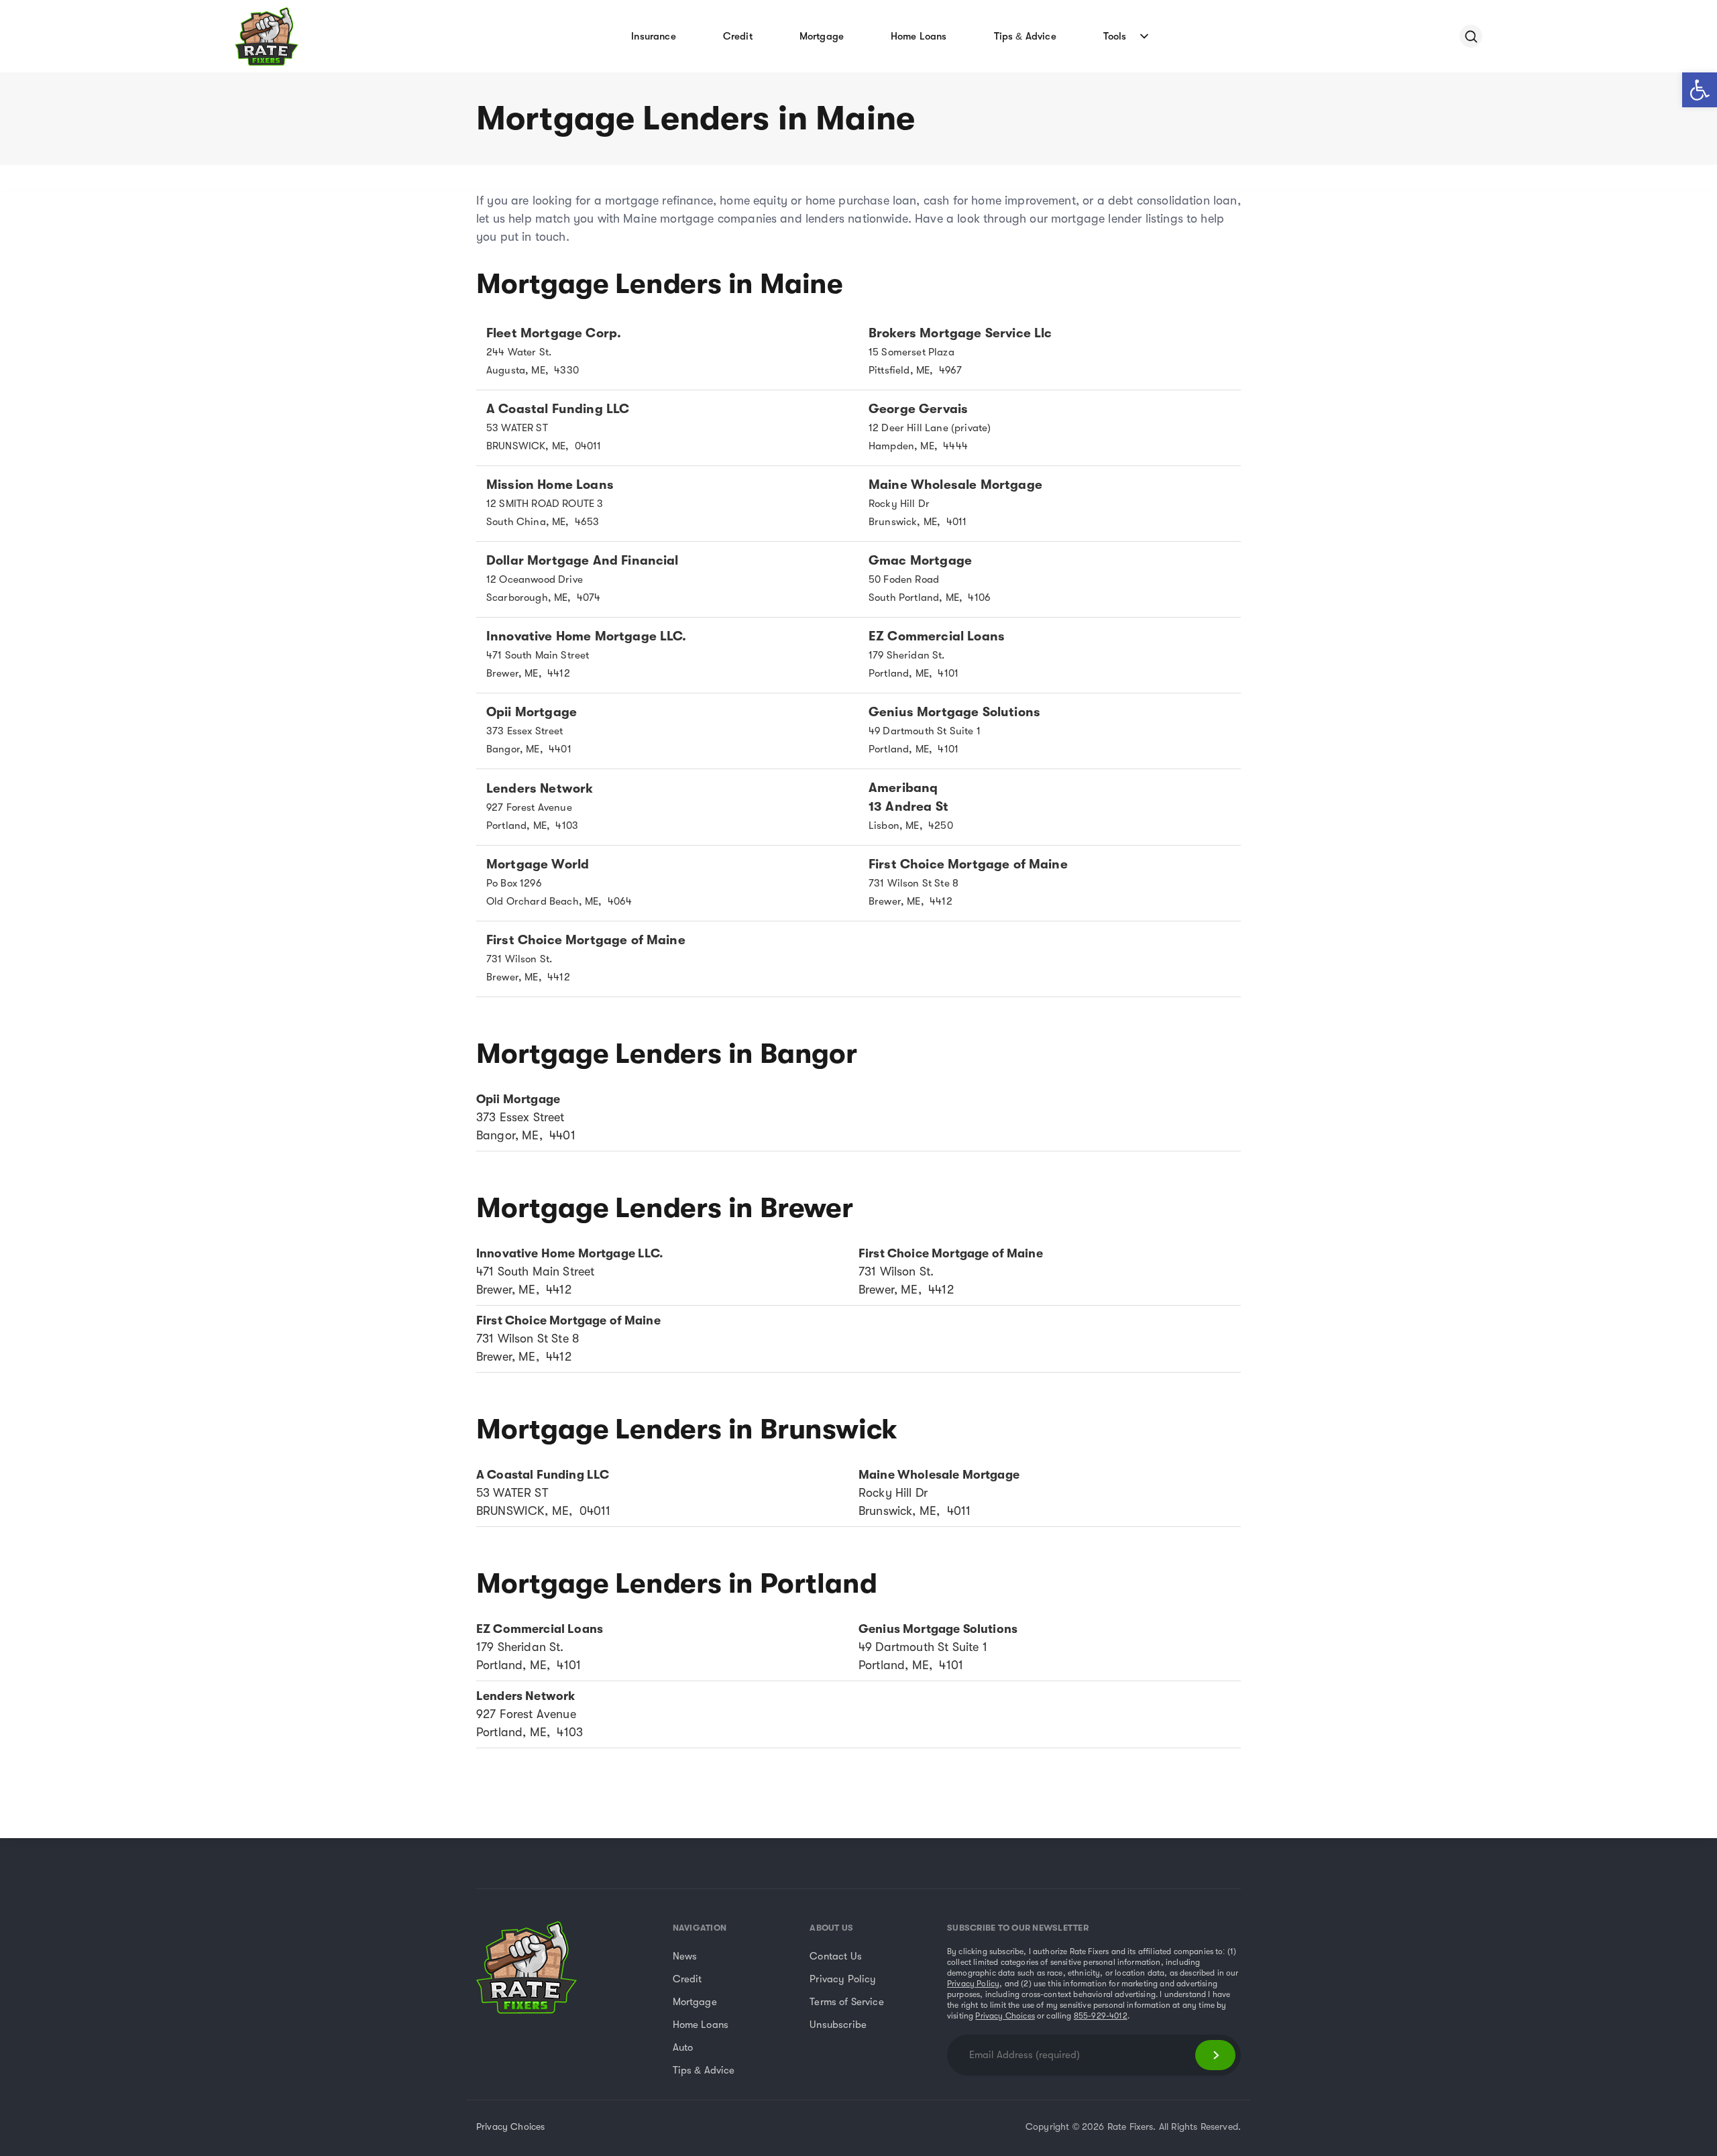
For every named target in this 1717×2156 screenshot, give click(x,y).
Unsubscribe (838, 2025)
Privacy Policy (843, 1979)
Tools (1115, 36)
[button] (1700, 90)
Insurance (653, 36)
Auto (683, 2047)
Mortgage (822, 36)
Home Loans (919, 36)
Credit (738, 36)
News (685, 1956)
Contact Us (836, 1956)
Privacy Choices (1005, 2016)
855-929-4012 (1101, 2016)
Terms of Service (847, 2002)
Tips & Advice (1025, 36)
